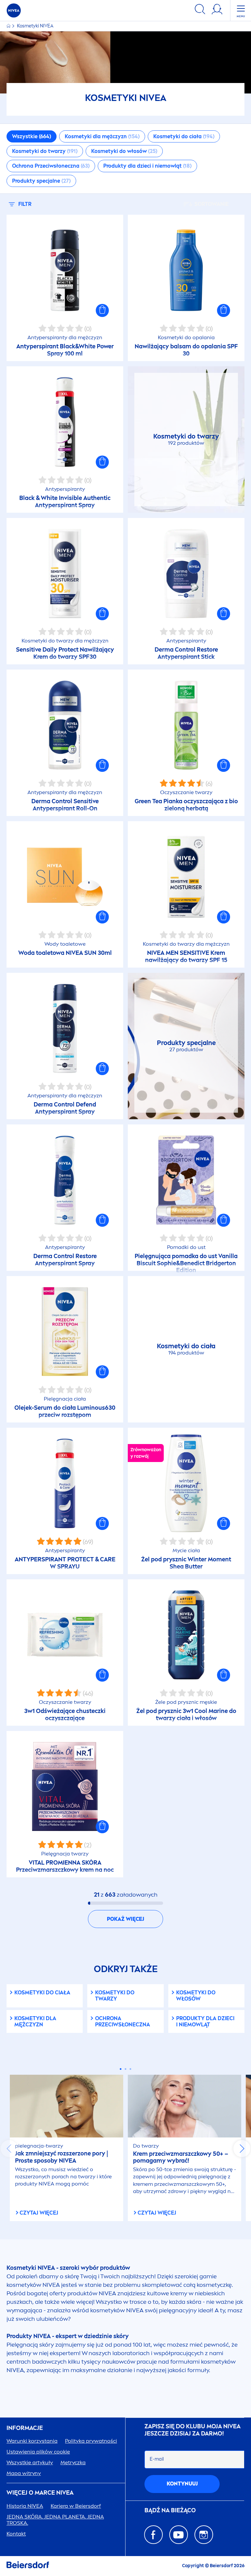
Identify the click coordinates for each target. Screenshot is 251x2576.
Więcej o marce (40, 2493)
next (242, 2149)
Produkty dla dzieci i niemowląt (205, 2021)
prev (9, 2149)
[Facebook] (153, 2535)
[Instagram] (204, 2535)
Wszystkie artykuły (30, 2462)
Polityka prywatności (91, 2441)
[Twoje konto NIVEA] (217, 10)
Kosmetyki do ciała (42, 1993)
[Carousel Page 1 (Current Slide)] (121, 2069)
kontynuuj (182, 2484)
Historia (25, 2506)
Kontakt (16, 2534)
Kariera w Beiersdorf (76, 2506)
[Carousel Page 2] (126, 2069)
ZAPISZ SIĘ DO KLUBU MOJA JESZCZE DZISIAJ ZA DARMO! (192, 2430)
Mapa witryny (24, 2473)
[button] (102, 310)
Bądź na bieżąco (170, 2510)
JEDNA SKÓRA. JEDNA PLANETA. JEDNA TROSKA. (55, 2520)
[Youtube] (179, 2535)
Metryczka (73, 2462)
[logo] (14, 10)
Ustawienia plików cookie (38, 2452)
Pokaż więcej (125, 1919)
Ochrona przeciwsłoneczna (123, 2021)
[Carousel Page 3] (131, 2069)
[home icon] (9, 26)
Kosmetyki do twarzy (115, 1996)
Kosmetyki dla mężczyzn (35, 2021)
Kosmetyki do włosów (196, 1996)
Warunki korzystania (32, 2441)
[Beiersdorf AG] (28, 2566)
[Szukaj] (200, 10)
